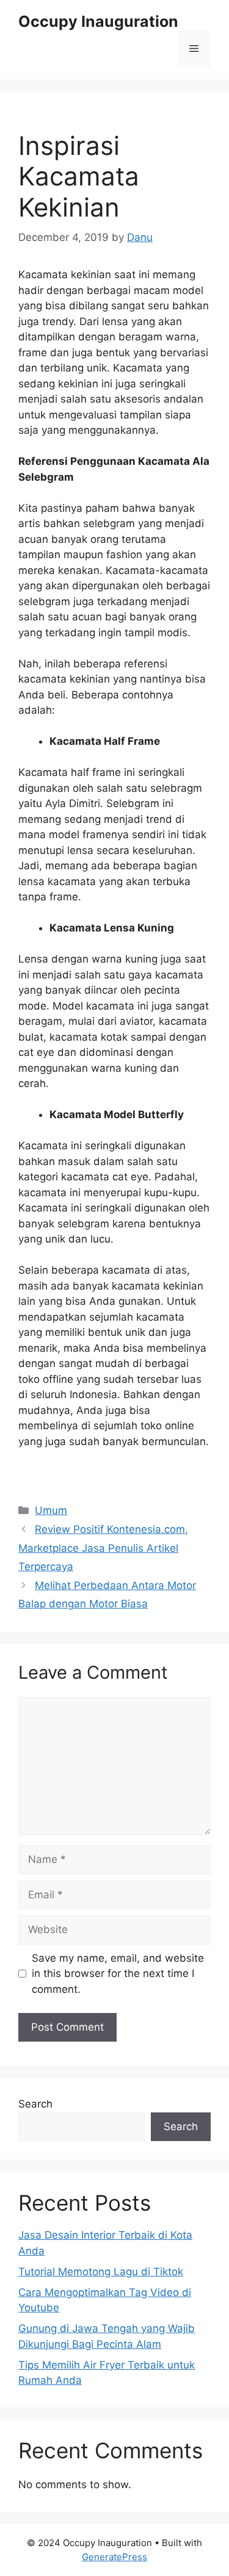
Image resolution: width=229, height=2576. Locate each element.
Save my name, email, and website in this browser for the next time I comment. (118, 1974)
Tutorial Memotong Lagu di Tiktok (101, 2272)
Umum (51, 1510)
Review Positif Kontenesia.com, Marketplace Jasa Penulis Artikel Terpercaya (103, 1548)
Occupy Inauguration (98, 21)
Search (35, 2104)
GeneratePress (114, 2557)
